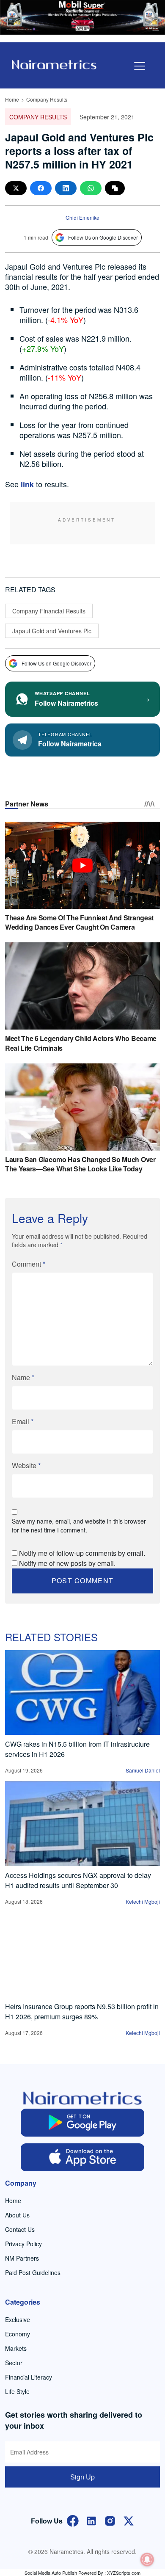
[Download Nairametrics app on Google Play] (83, 2123)
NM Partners (22, 2258)
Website (26, 1465)
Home (12, 99)
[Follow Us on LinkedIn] (91, 2520)
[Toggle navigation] (140, 66)
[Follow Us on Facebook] (73, 2520)
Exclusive (18, 2319)
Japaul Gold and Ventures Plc (52, 631)
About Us (17, 2215)
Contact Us (20, 2229)
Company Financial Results (49, 611)
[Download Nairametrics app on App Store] (83, 2157)
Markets (16, 2348)
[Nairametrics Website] (54, 64)
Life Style (17, 2391)
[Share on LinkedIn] (66, 188)
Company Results (47, 99)
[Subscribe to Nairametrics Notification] (147, 2559)
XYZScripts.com (124, 2573)
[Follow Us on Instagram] (110, 2520)
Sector (14, 2363)
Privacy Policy (23, 2244)
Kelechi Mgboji (143, 1901)
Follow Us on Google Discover (103, 237)
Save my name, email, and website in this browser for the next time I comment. (79, 1525)
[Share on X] (16, 188)
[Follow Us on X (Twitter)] (129, 2520)
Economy (18, 2334)
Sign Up (82, 2477)
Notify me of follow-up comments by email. (82, 1553)
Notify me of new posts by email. (67, 1563)
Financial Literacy (29, 2377)
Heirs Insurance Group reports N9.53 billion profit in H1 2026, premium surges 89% (82, 2011)
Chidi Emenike (82, 217)
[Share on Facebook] (41, 188)
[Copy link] (115, 188)
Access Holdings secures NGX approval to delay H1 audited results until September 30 (78, 1880)
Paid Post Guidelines (33, 2272)
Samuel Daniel (143, 1770)
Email (23, 1421)
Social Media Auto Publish (51, 2573)
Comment (29, 1264)
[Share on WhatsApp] (91, 188)
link (27, 484)
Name (23, 1377)
